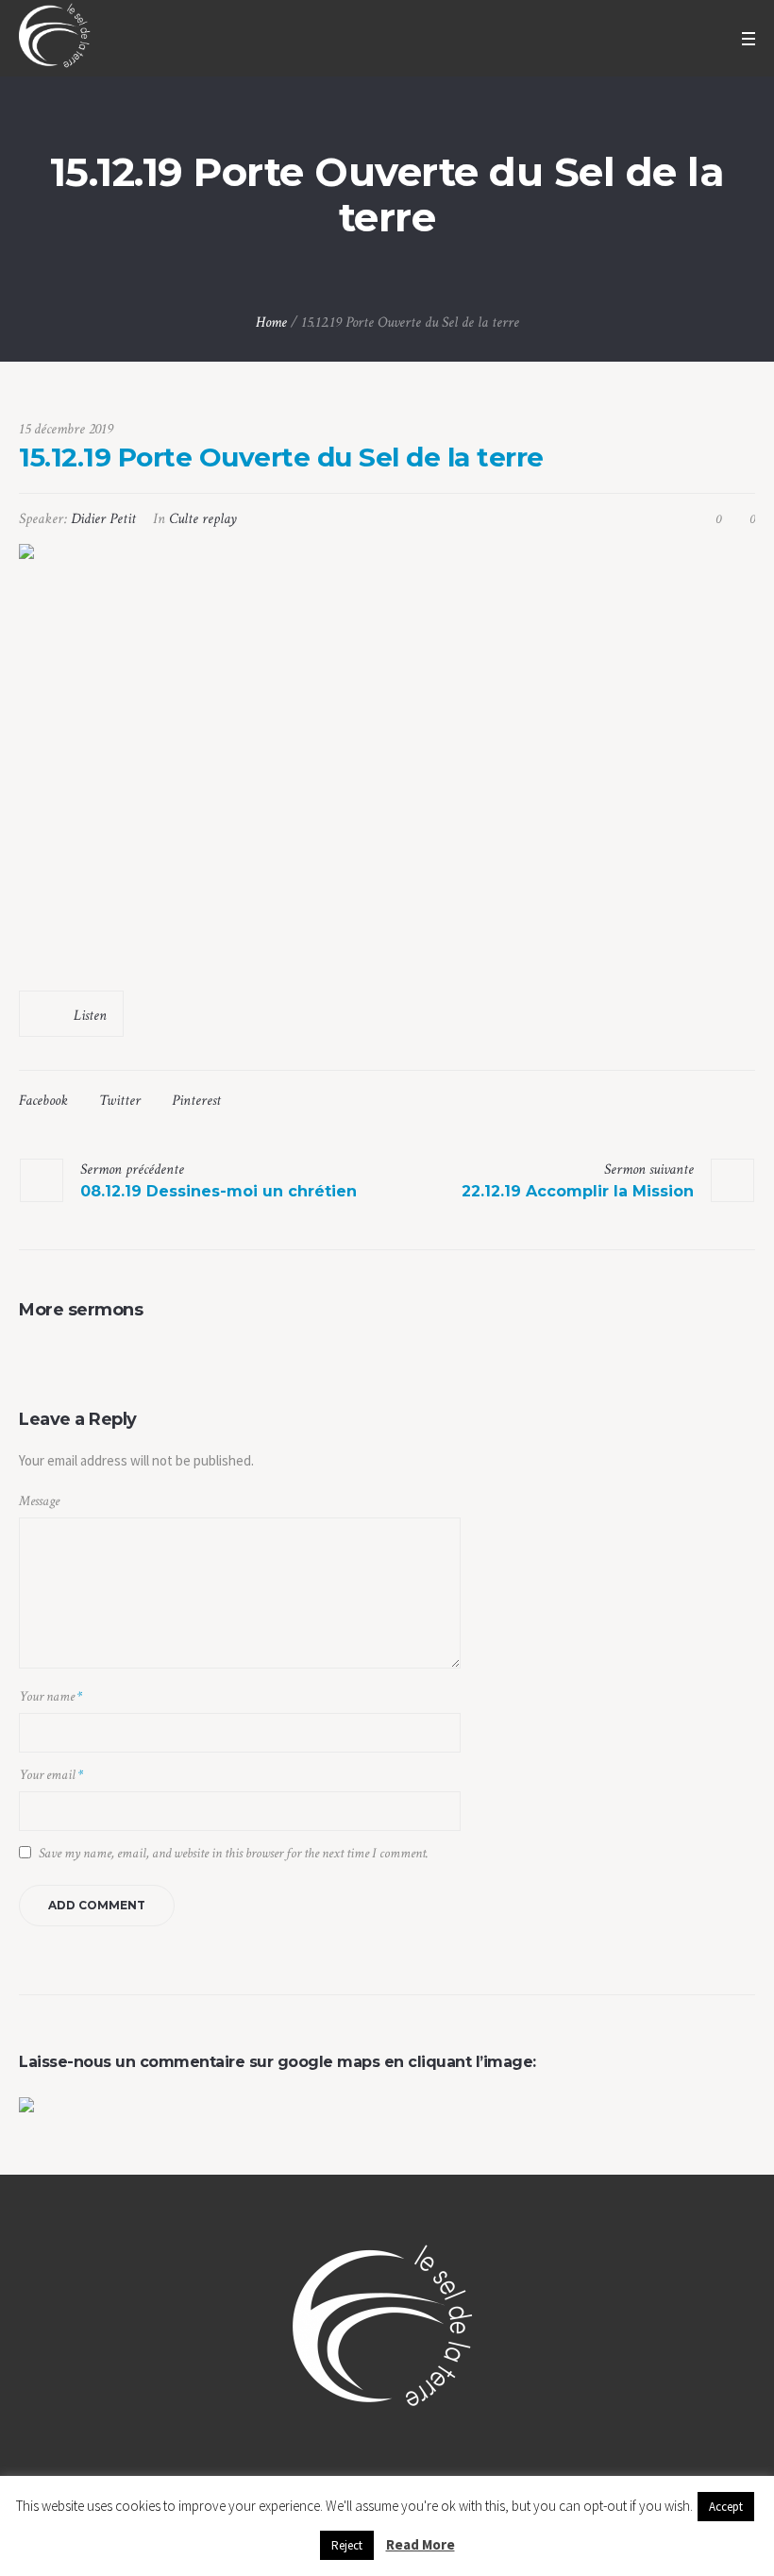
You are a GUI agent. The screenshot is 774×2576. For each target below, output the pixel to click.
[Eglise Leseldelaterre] (387, 2331)
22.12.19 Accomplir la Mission (578, 1191)
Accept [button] (726, 2507)
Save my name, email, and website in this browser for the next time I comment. (234, 1853)
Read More (421, 2544)
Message (39, 1501)
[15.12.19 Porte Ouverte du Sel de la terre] (387, 758)
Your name (50, 1696)
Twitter (120, 1101)
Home (271, 322)
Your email (51, 1775)
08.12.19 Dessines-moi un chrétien (219, 1191)
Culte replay (203, 519)
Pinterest (196, 1101)
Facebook (43, 1101)
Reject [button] (347, 2545)
